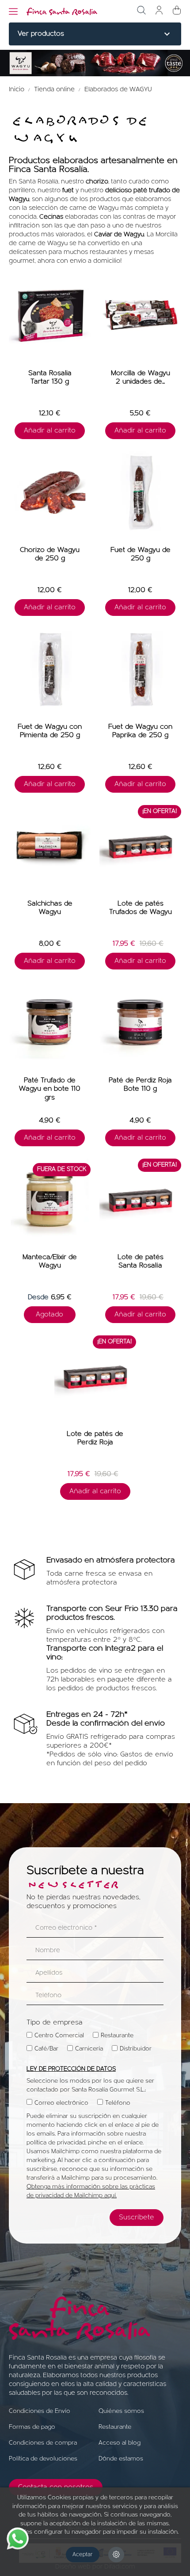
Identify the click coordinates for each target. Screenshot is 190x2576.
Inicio (17, 90)
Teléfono (118, 2103)
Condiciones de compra (43, 2443)
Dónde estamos (121, 2459)
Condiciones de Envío (40, 2411)
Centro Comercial (59, 2036)
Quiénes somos (121, 2411)
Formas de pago (32, 2427)
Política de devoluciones (43, 2459)
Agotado (49, 1315)
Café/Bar (46, 2049)
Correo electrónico (61, 2103)
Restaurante (117, 2036)
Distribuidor (136, 2049)
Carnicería (89, 2049)
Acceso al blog (120, 2443)
